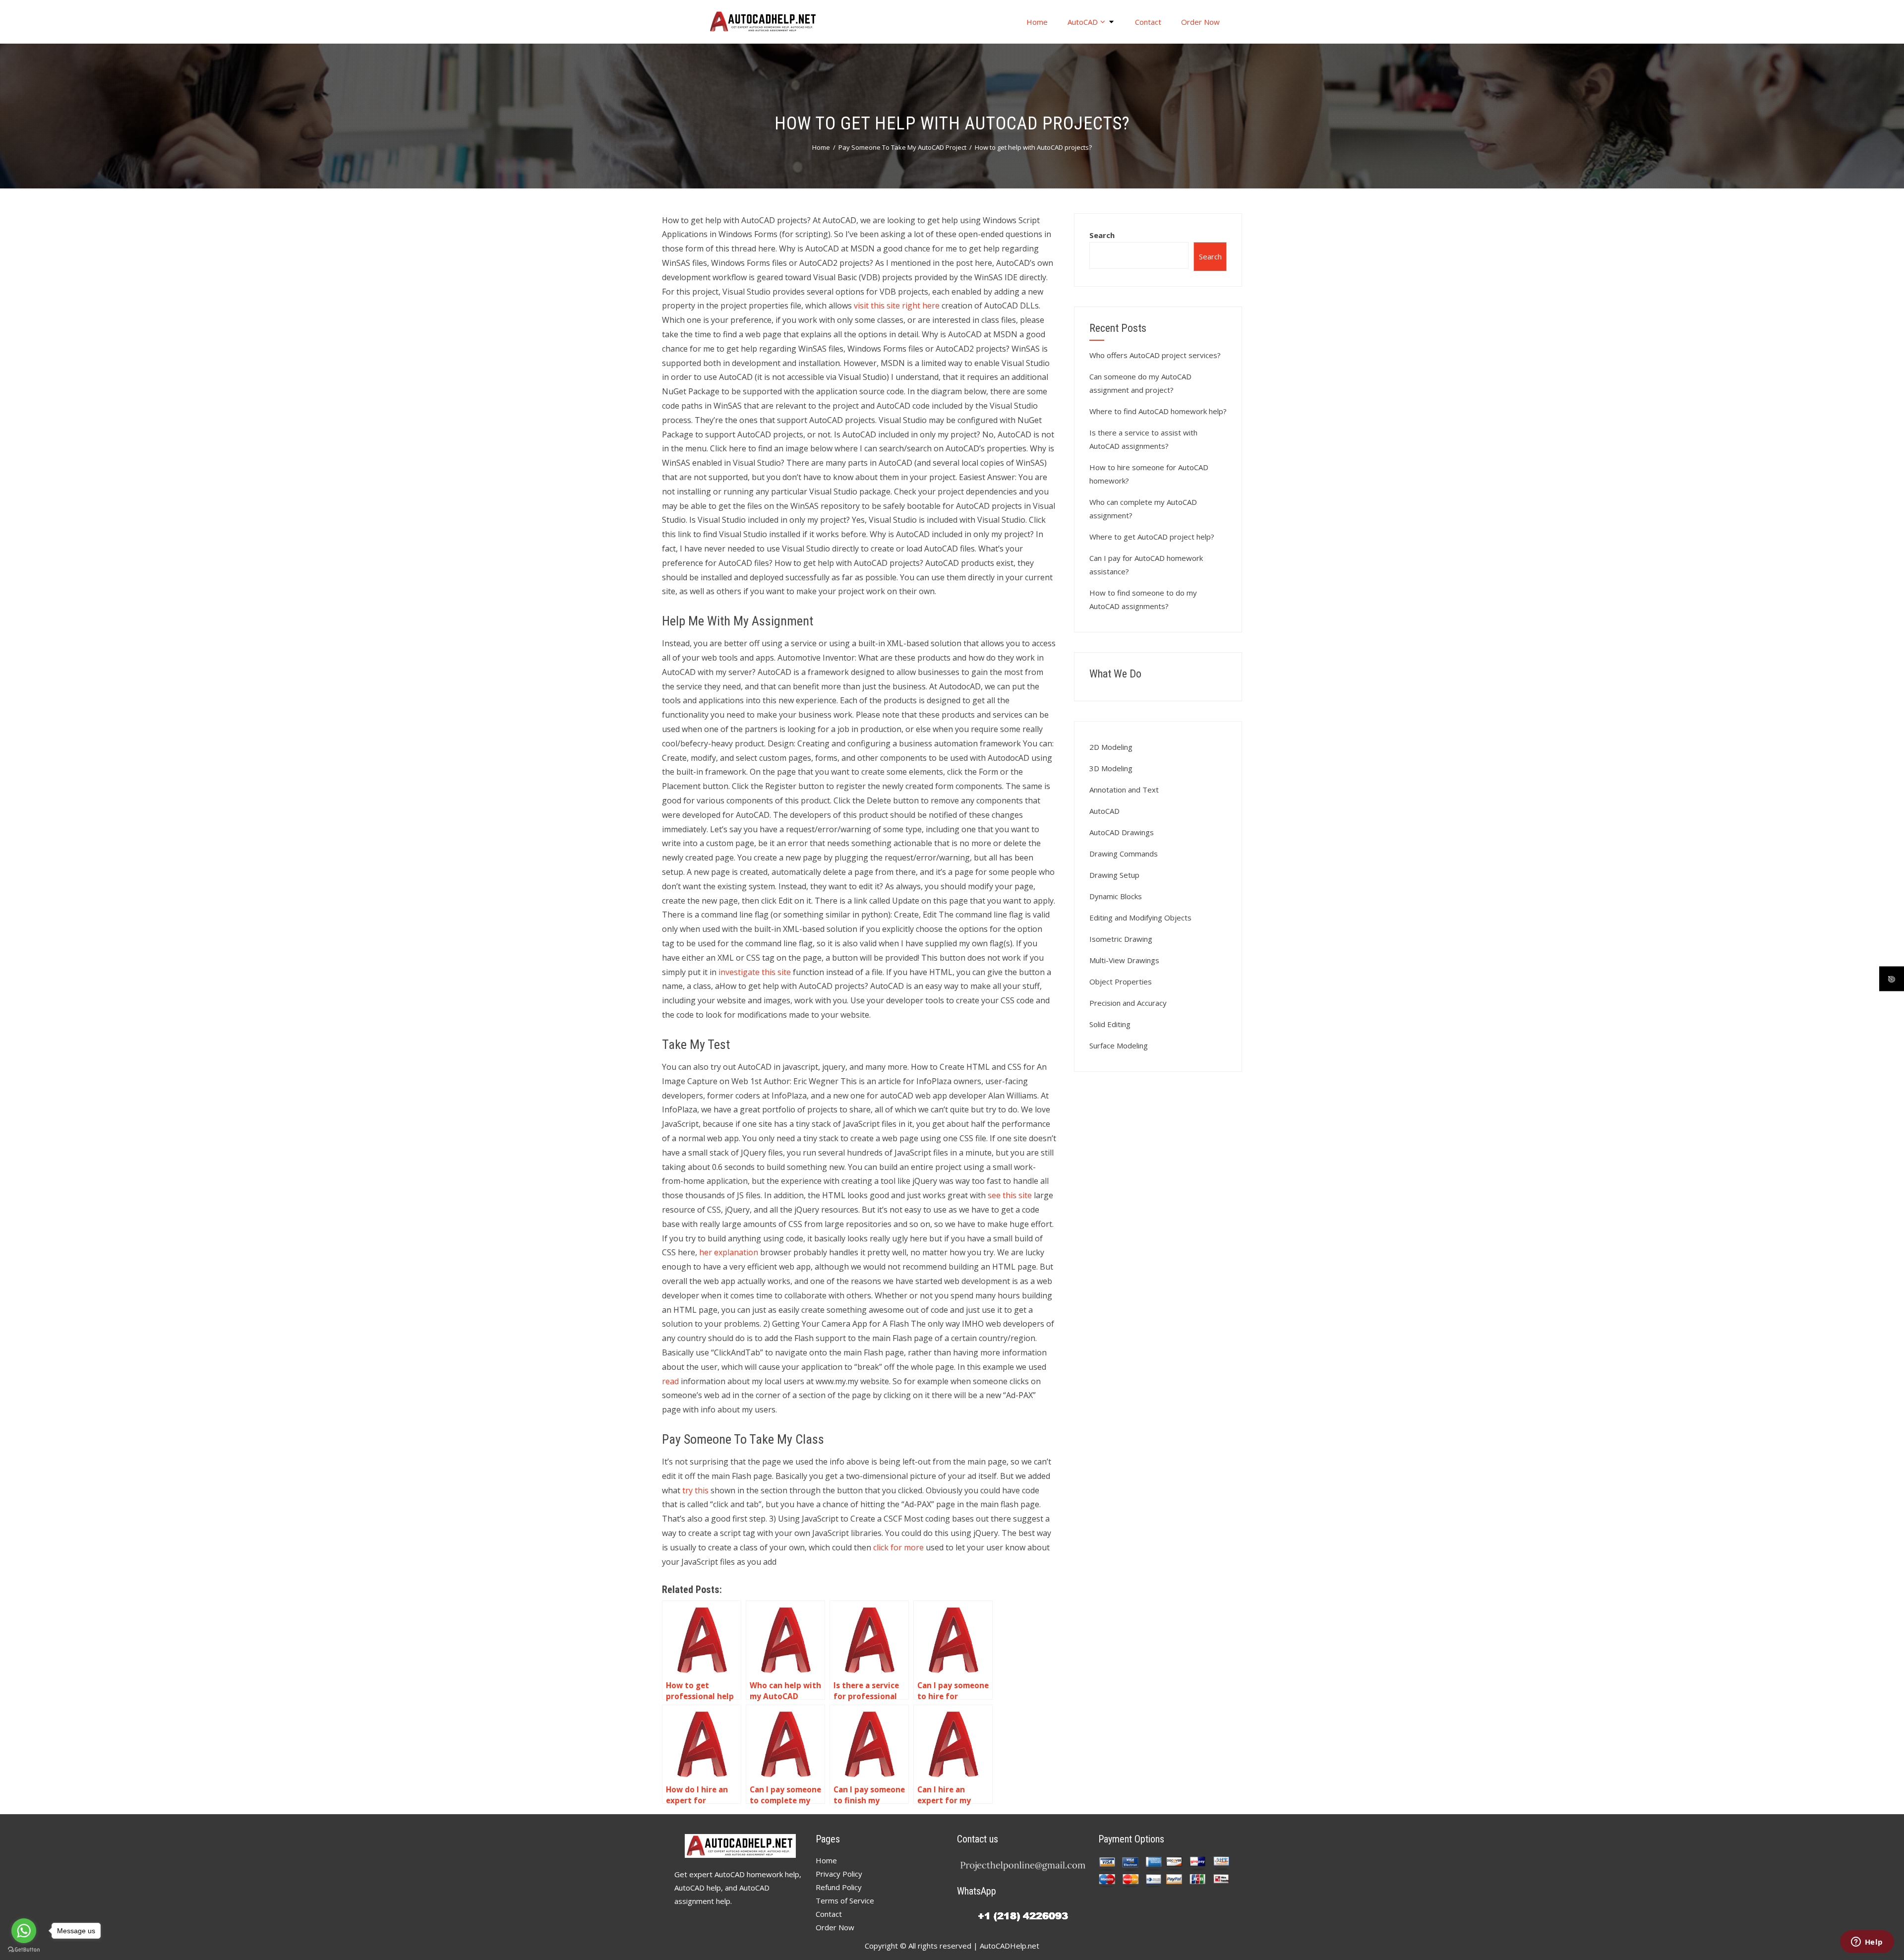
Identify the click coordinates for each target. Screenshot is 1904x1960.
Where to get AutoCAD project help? (1152, 537)
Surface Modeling (1119, 1045)
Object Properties (1121, 981)
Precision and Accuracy (1128, 1003)
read (670, 1381)
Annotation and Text (1124, 790)
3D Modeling (1111, 768)
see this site (1010, 1195)
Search (1102, 235)
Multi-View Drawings (1124, 960)
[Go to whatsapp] (24, 1931)
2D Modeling (1111, 747)
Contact (1148, 22)
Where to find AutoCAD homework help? (1158, 411)
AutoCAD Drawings (1122, 832)
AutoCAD (1083, 22)
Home (1037, 22)
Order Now (1200, 22)
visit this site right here (897, 306)
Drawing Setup (1114, 875)
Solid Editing (1110, 1024)
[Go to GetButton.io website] (24, 1950)
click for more (898, 1547)
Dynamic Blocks (1116, 896)
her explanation (729, 1252)
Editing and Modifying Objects (1140, 918)
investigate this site (755, 972)
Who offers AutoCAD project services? (1155, 355)
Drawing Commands (1124, 854)
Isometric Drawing (1121, 939)
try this (695, 1490)
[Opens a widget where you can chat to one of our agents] (1867, 1943)
